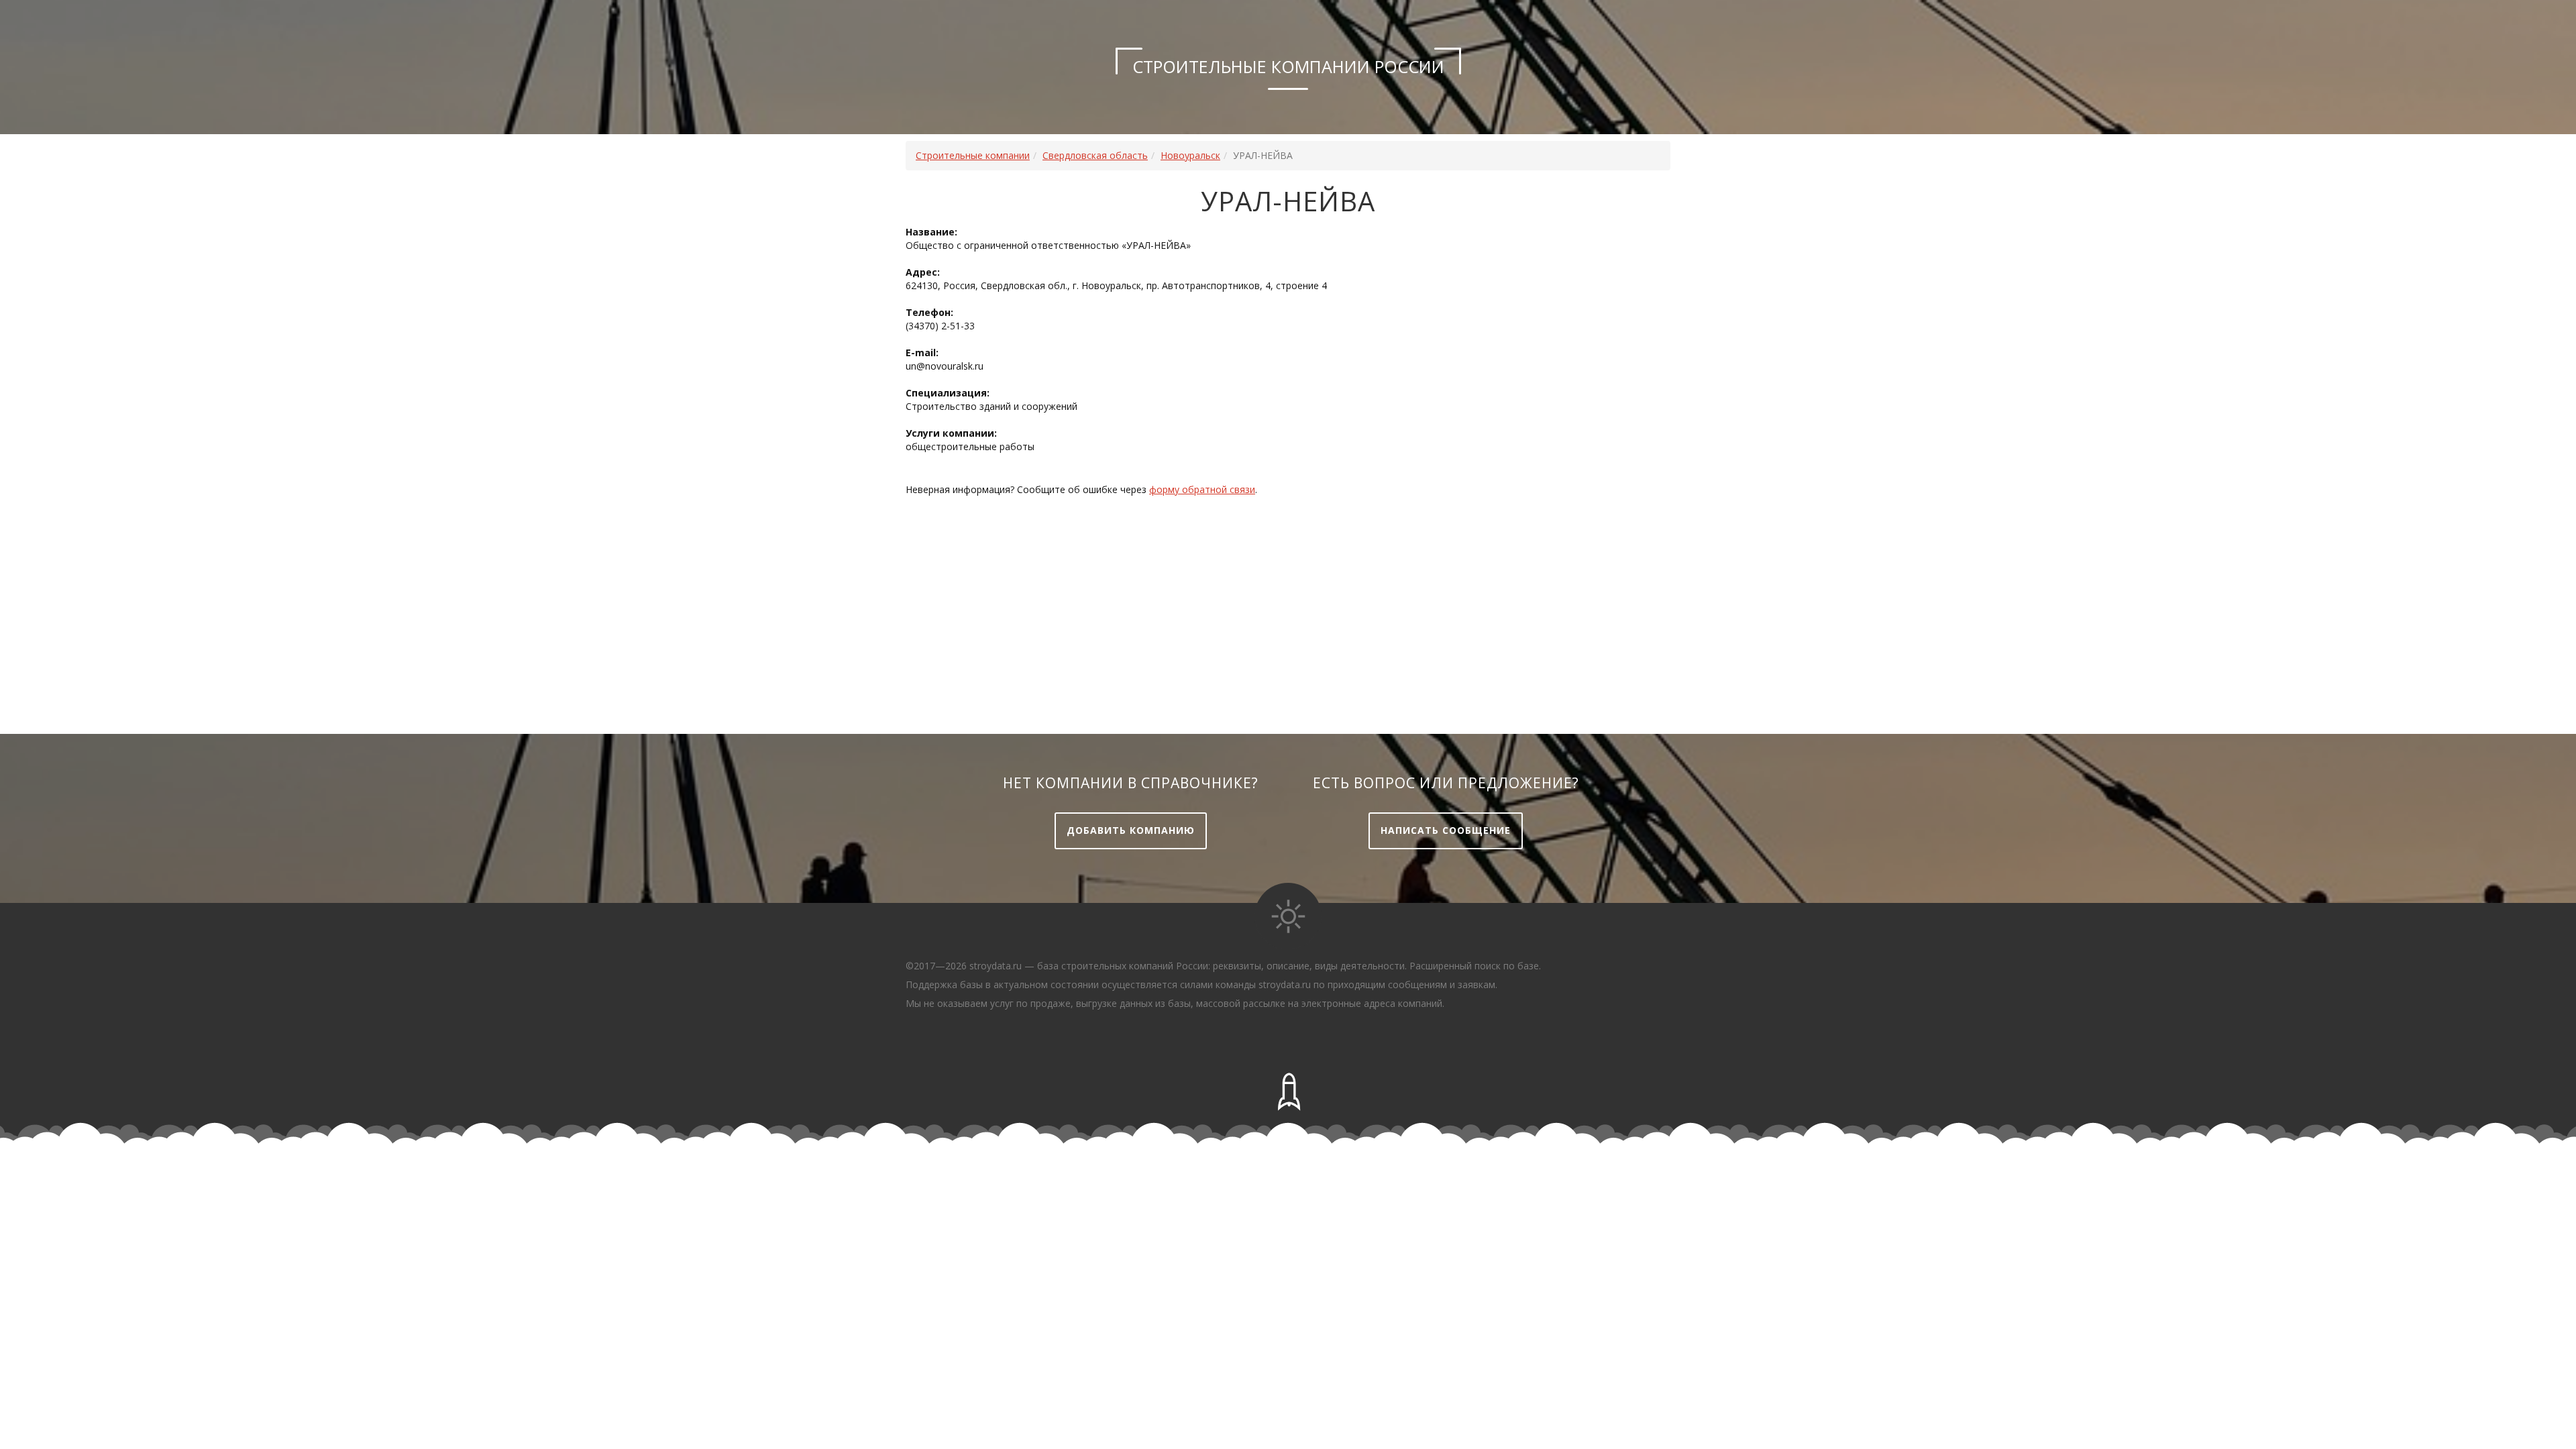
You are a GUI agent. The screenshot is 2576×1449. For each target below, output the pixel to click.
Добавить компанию (1131, 830)
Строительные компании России (1288, 66)
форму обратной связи (1202, 489)
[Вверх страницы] (1288, 1092)
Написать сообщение (1446, 830)
